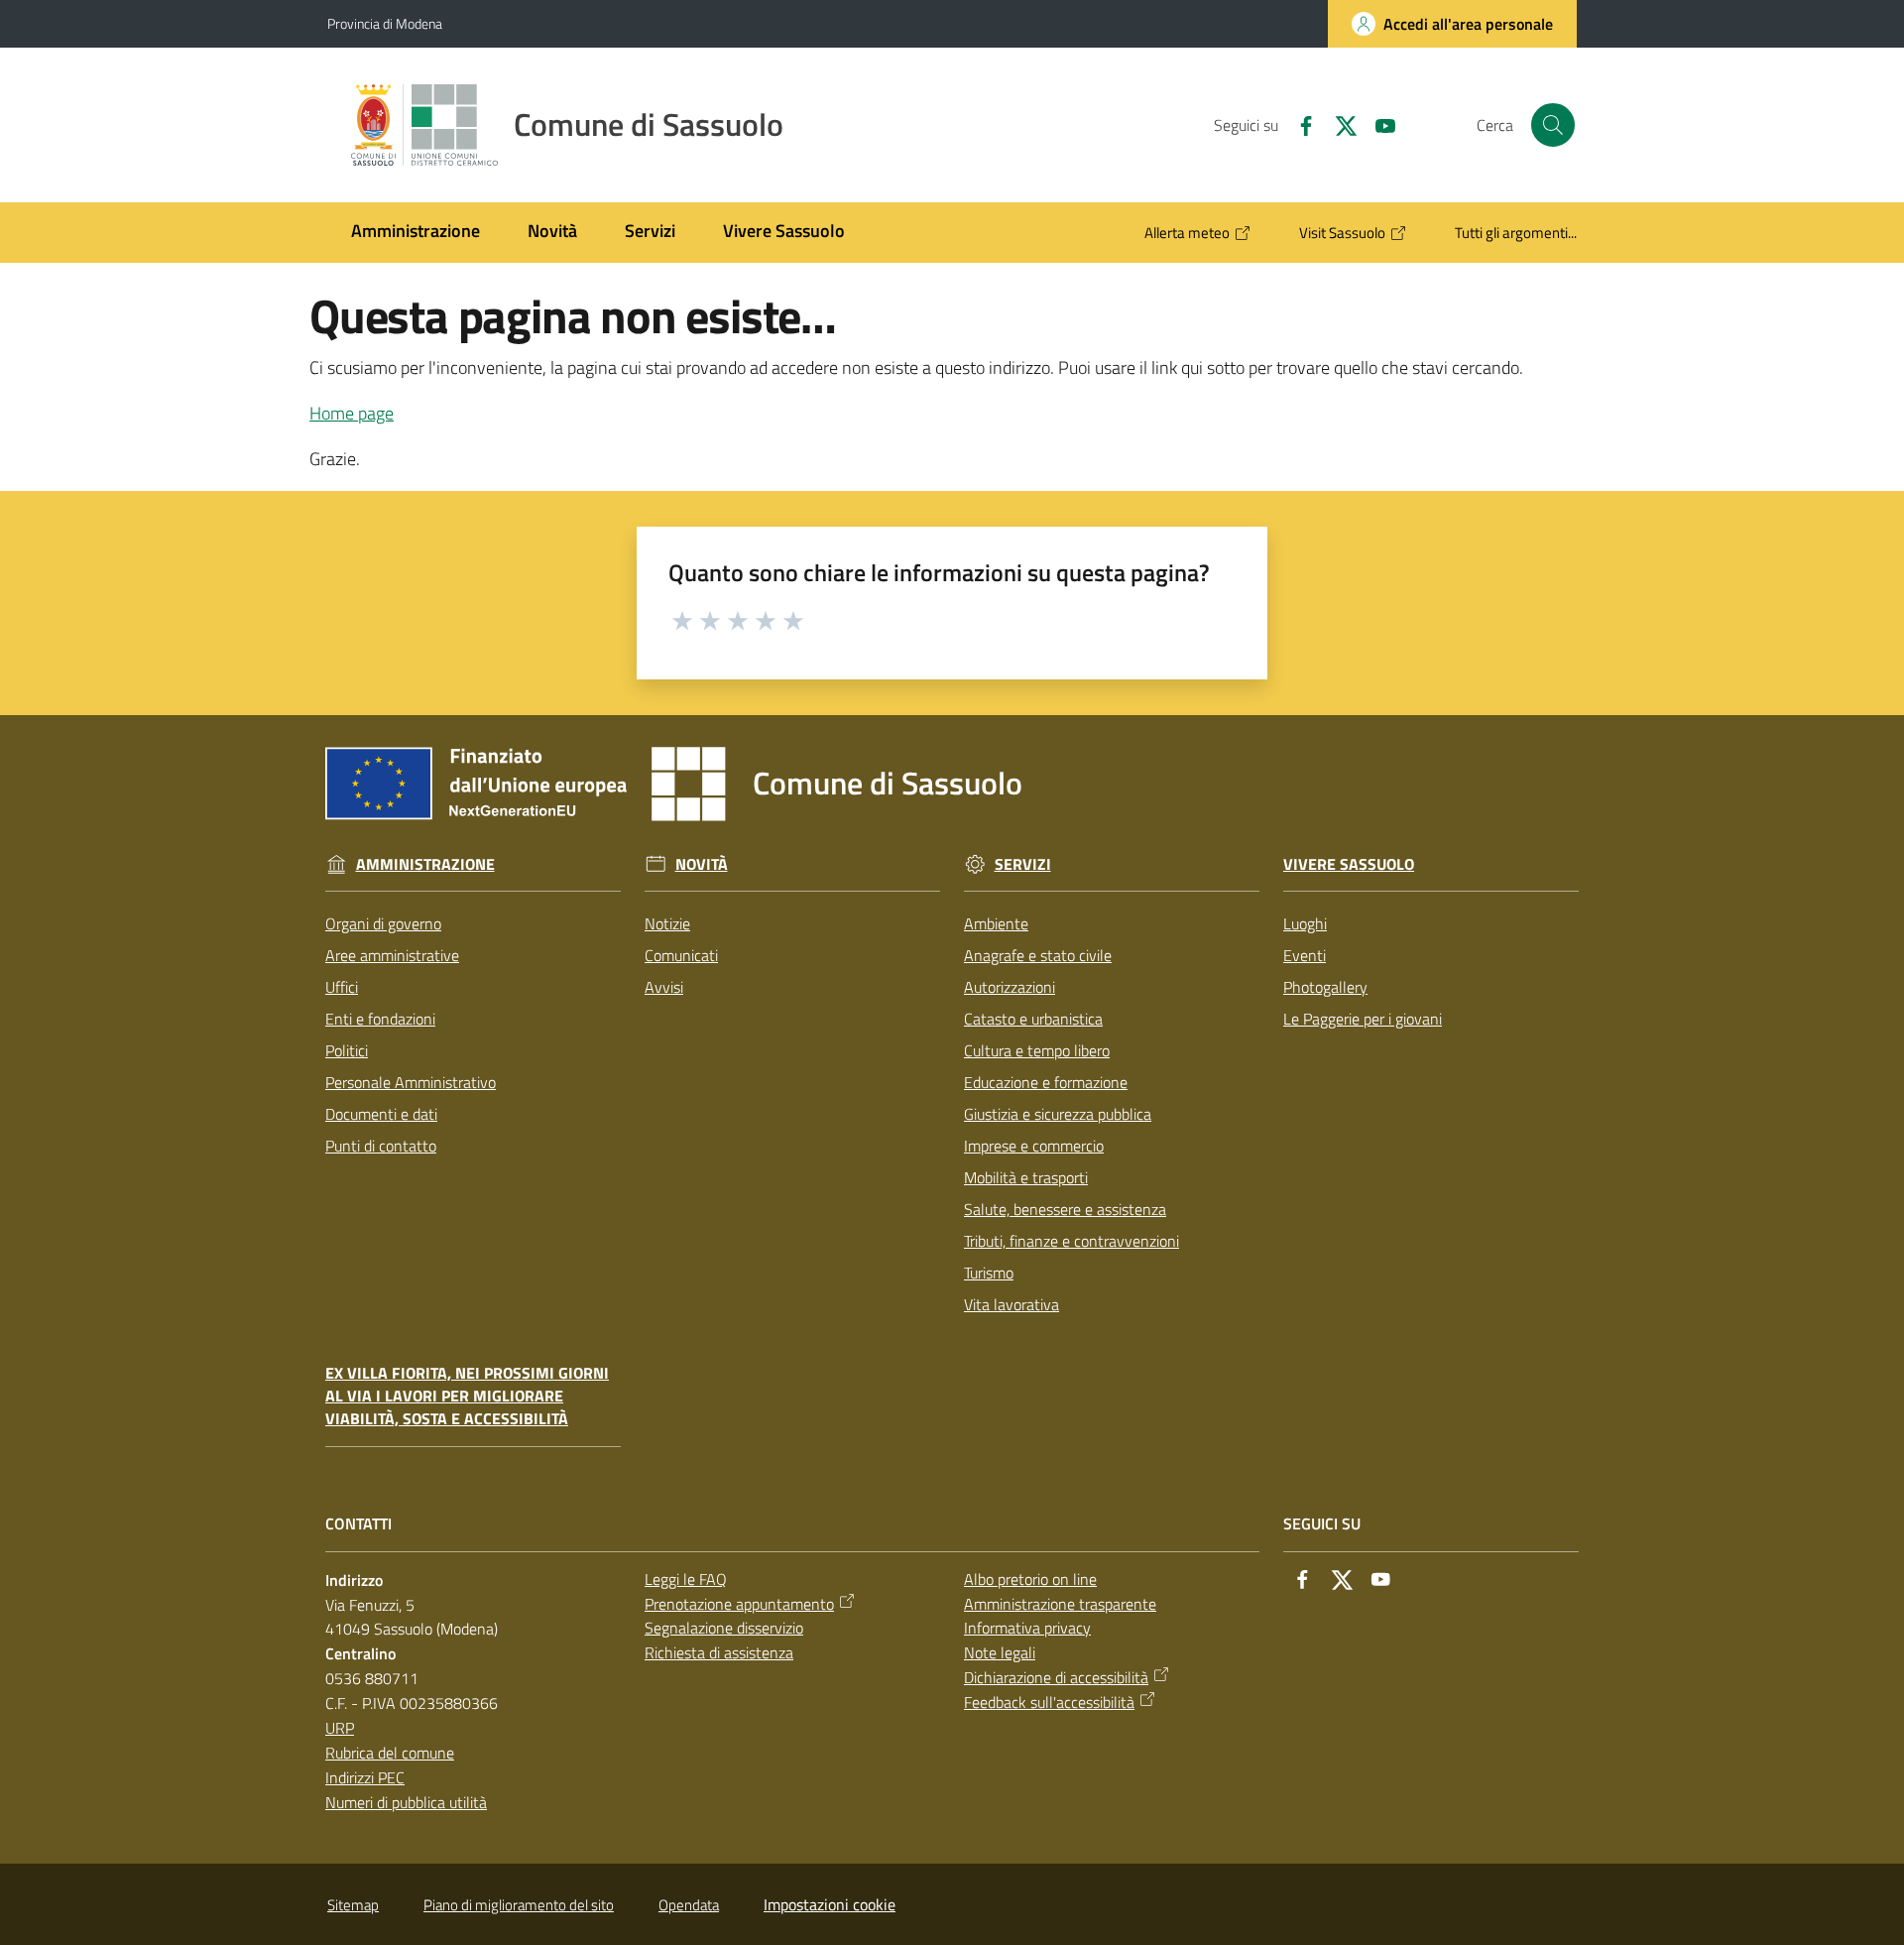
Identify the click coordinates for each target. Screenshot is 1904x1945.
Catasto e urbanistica (1033, 1019)
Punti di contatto (381, 1146)
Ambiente (996, 923)
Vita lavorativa (1011, 1304)
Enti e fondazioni (380, 1019)
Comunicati (681, 955)
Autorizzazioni (1010, 987)
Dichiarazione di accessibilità (1056, 1677)
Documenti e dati (381, 1114)
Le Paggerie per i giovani (1363, 1019)
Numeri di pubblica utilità (406, 1802)
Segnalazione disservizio (724, 1628)
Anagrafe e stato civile (1038, 955)
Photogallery (1325, 987)
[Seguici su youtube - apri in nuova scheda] (1377, 124)
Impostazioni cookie (830, 1904)
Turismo (989, 1273)
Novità (702, 864)
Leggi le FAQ (686, 1579)
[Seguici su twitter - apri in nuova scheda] (1338, 124)
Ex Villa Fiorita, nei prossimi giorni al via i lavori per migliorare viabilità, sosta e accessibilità (467, 1396)
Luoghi (1305, 923)
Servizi (1023, 864)
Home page (352, 413)
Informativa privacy (1027, 1628)
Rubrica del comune (390, 1753)
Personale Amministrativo (411, 1082)
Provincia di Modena (385, 23)
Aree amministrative (392, 955)
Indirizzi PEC (365, 1777)
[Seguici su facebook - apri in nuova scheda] (1298, 124)
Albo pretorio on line (1030, 1579)
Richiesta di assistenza (719, 1652)
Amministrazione (425, 864)
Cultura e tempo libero (1037, 1050)
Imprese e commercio (1034, 1146)
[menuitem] (416, 233)
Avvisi (664, 987)
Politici (347, 1050)
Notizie (667, 923)
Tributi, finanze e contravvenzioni (1071, 1241)
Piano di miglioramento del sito (519, 1905)
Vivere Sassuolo (1349, 864)
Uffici (342, 987)
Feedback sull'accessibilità (1049, 1702)
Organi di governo (383, 923)
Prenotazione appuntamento (739, 1604)
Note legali (1000, 1652)
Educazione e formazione (1046, 1082)
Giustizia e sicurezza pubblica (1058, 1114)
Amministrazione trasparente (1060, 1604)
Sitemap (353, 1905)
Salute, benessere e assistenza (1065, 1209)
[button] (1553, 125)
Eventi (1305, 955)
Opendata (689, 1905)
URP (340, 1728)
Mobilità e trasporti (1026, 1177)
